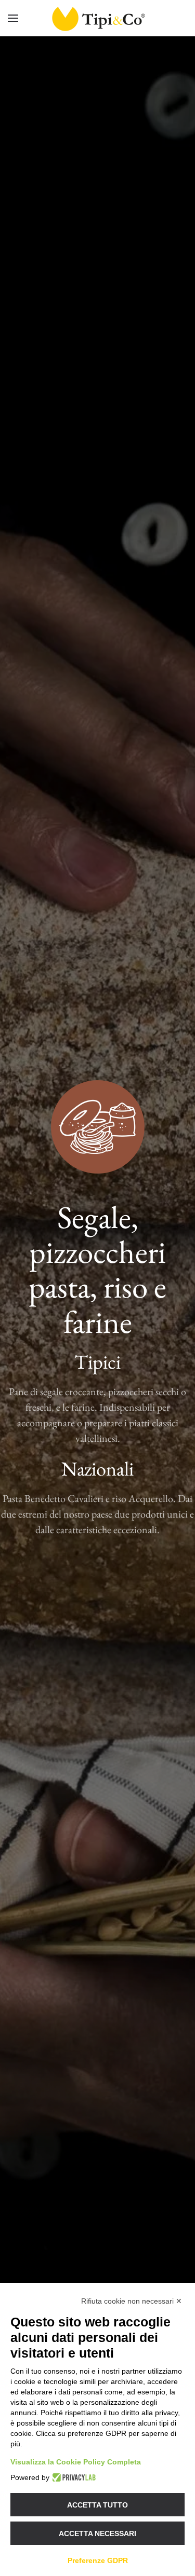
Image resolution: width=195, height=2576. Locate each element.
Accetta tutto (97, 2505)
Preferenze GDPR (98, 2560)
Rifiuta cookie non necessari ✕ (132, 2301)
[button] (13, 18)
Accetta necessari (97, 2533)
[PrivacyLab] (73, 2477)
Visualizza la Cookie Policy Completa (76, 2462)
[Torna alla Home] (98, 18)
